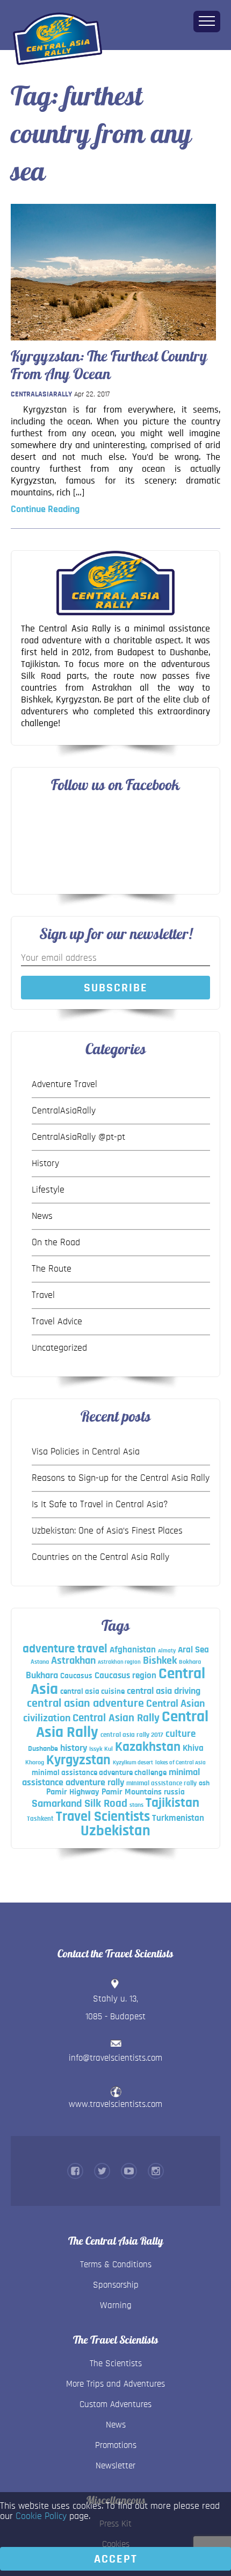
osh (204, 1783)
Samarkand (57, 1804)
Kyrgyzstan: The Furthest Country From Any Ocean (109, 365)
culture (181, 1734)
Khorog (35, 1762)
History (45, 1163)
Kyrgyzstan (78, 1760)
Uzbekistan (115, 1831)
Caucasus (76, 1676)
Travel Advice (57, 1322)
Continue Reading (45, 509)
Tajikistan (172, 1803)
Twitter (102, 2171)
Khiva (193, 1748)
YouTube (129, 2171)
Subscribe (116, 988)
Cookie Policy (41, 2516)
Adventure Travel (64, 1084)
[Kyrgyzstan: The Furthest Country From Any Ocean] (113, 343)
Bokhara (190, 1662)
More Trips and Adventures (115, 2384)
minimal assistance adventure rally (111, 1777)
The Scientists (116, 2363)
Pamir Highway (73, 1792)
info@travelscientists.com (115, 2058)
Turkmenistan (178, 1818)
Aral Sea (193, 1650)
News (42, 1216)
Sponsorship (116, 2285)
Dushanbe (43, 1749)
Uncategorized (59, 1348)
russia (174, 1792)
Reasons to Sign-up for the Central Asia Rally (121, 1478)
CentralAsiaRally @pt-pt (78, 1137)
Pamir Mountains (132, 1792)
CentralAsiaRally (41, 394)
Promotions (116, 2445)
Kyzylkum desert (133, 1762)
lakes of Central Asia (181, 1762)
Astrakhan (73, 1660)
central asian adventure (85, 1703)
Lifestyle (48, 1190)
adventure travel (65, 1649)
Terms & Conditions (116, 2264)
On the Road (56, 1243)
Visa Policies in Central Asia (86, 1452)
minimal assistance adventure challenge (99, 1773)
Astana (40, 1662)
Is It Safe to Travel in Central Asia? (100, 1505)
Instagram (156, 2171)
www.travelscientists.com (115, 2104)
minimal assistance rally (161, 1783)
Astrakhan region (119, 1662)
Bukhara (42, 1676)
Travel (43, 1295)
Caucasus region (125, 1675)
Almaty (167, 1651)
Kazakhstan (148, 1747)
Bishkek (160, 1660)
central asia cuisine (92, 1691)
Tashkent (40, 1819)
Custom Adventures (115, 2404)
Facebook (75, 2171)
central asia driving (164, 1691)
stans (136, 1805)
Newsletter (115, 2465)
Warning (116, 2305)
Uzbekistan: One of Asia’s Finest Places (107, 1531)
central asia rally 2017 (132, 1735)
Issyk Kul (101, 1749)
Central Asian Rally (116, 1718)
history (74, 1748)
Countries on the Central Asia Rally (100, 1557)
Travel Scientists (103, 1816)
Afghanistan (133, 1649)
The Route (52, 1269)
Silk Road (106, 1803)
